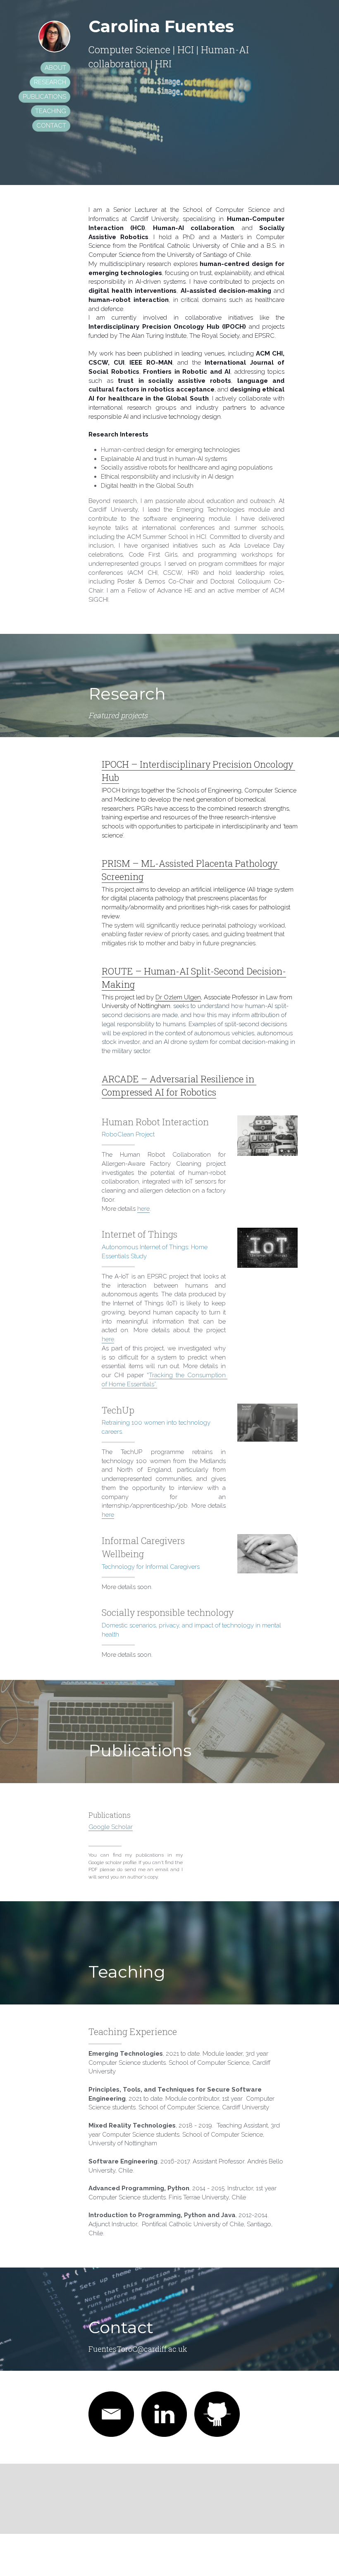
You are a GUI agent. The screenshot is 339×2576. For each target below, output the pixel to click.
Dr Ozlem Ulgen (178, 997)
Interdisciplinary (175, 764)
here (143, 1209)
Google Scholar (111, 1827)
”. (156, 1384)
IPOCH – (121, 764)
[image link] (111, 2414)
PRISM (116, 863)
